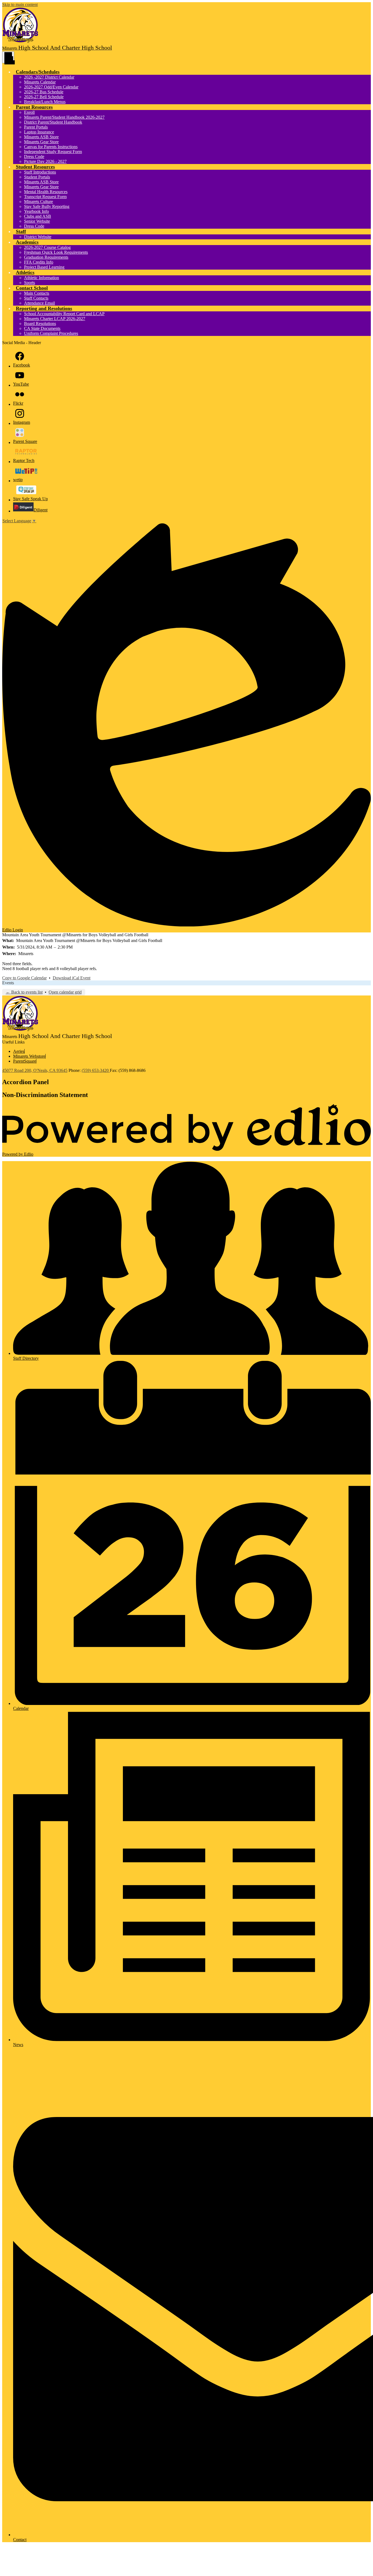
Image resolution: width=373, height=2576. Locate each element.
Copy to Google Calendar (24, 978)
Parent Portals (36, 127)
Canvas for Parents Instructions (51, 147)
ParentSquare (25, 1061)
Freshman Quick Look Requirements (56, 252)
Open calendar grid (65, 992)
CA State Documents (42, 328)
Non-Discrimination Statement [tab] (45, 1095)
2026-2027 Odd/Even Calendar (51, 87)
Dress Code (34, 156)
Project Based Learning (44, 267)
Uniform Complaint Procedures (51, 333)
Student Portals (37, 177)
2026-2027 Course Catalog (47, 247)
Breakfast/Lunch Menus (45, 102)
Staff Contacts (36, 298)
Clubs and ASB (38, 216)
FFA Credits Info (39, 262)
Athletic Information (42, 278)
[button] (38, 72)
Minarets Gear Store (41, 142)
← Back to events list (24, 992)
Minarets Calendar (40, 82)
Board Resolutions (40, 324)
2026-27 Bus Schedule (44, 92)
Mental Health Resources (46, 192)
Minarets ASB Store (41, 137)
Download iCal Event (72, 978)
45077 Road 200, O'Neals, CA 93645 (35, 1070)
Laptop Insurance (39, 132)
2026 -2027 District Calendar (49, 77)
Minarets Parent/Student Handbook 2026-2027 (64, 117)
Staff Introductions (40, 172)
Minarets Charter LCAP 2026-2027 (55, 319)
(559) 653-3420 (96, 1070)
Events (8, 983)
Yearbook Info (36, 211)
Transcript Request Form (45, 197)
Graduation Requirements (46, 257)
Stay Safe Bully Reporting (47, 206)
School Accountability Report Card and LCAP (64, 314)
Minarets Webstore (29, 1056)
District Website (38, 237)
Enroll (29, 112)
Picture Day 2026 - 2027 (45, 161)
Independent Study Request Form (53, 152)
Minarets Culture (39, 202)
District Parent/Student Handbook (53, 122)
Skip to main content (20, 5)
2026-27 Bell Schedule (44, 97)
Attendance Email (39, 303)
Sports (29, 283)
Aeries (19, 1051)
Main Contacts (37, 293)
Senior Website (37, 221)
